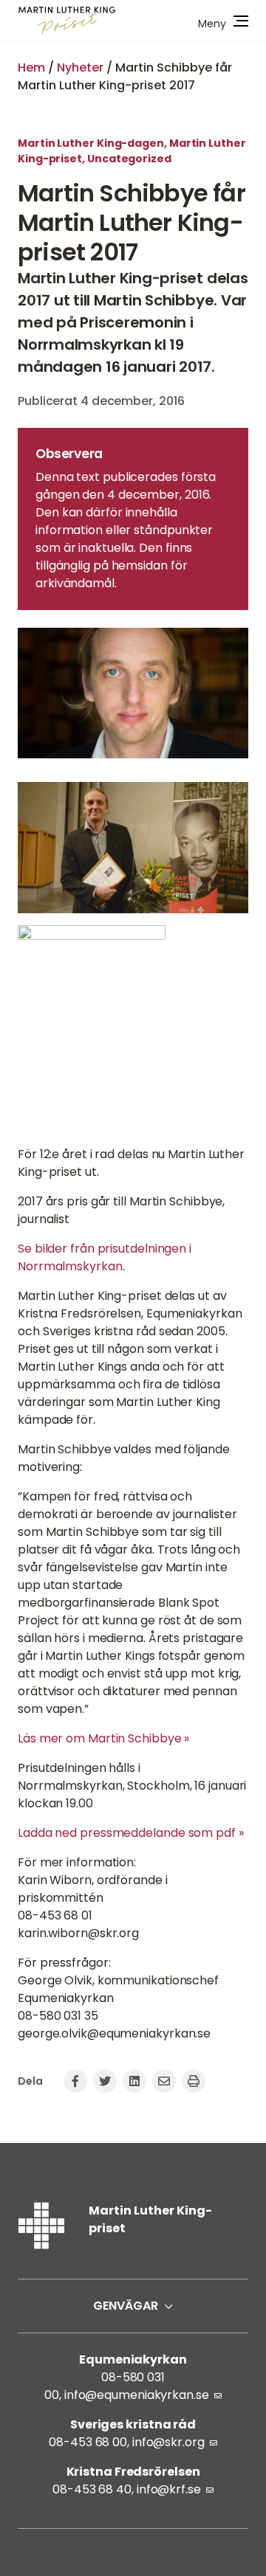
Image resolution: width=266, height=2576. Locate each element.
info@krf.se (169, 2489)
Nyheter (80, 67)
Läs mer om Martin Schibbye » (103, 1738)
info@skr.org (168, 2442)
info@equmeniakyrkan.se (137, 2395)
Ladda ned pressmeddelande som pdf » (131, 1833)
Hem (31, 67)
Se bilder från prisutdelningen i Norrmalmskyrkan (105, 1257)
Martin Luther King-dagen (91, 143)
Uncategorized (129, 159)
